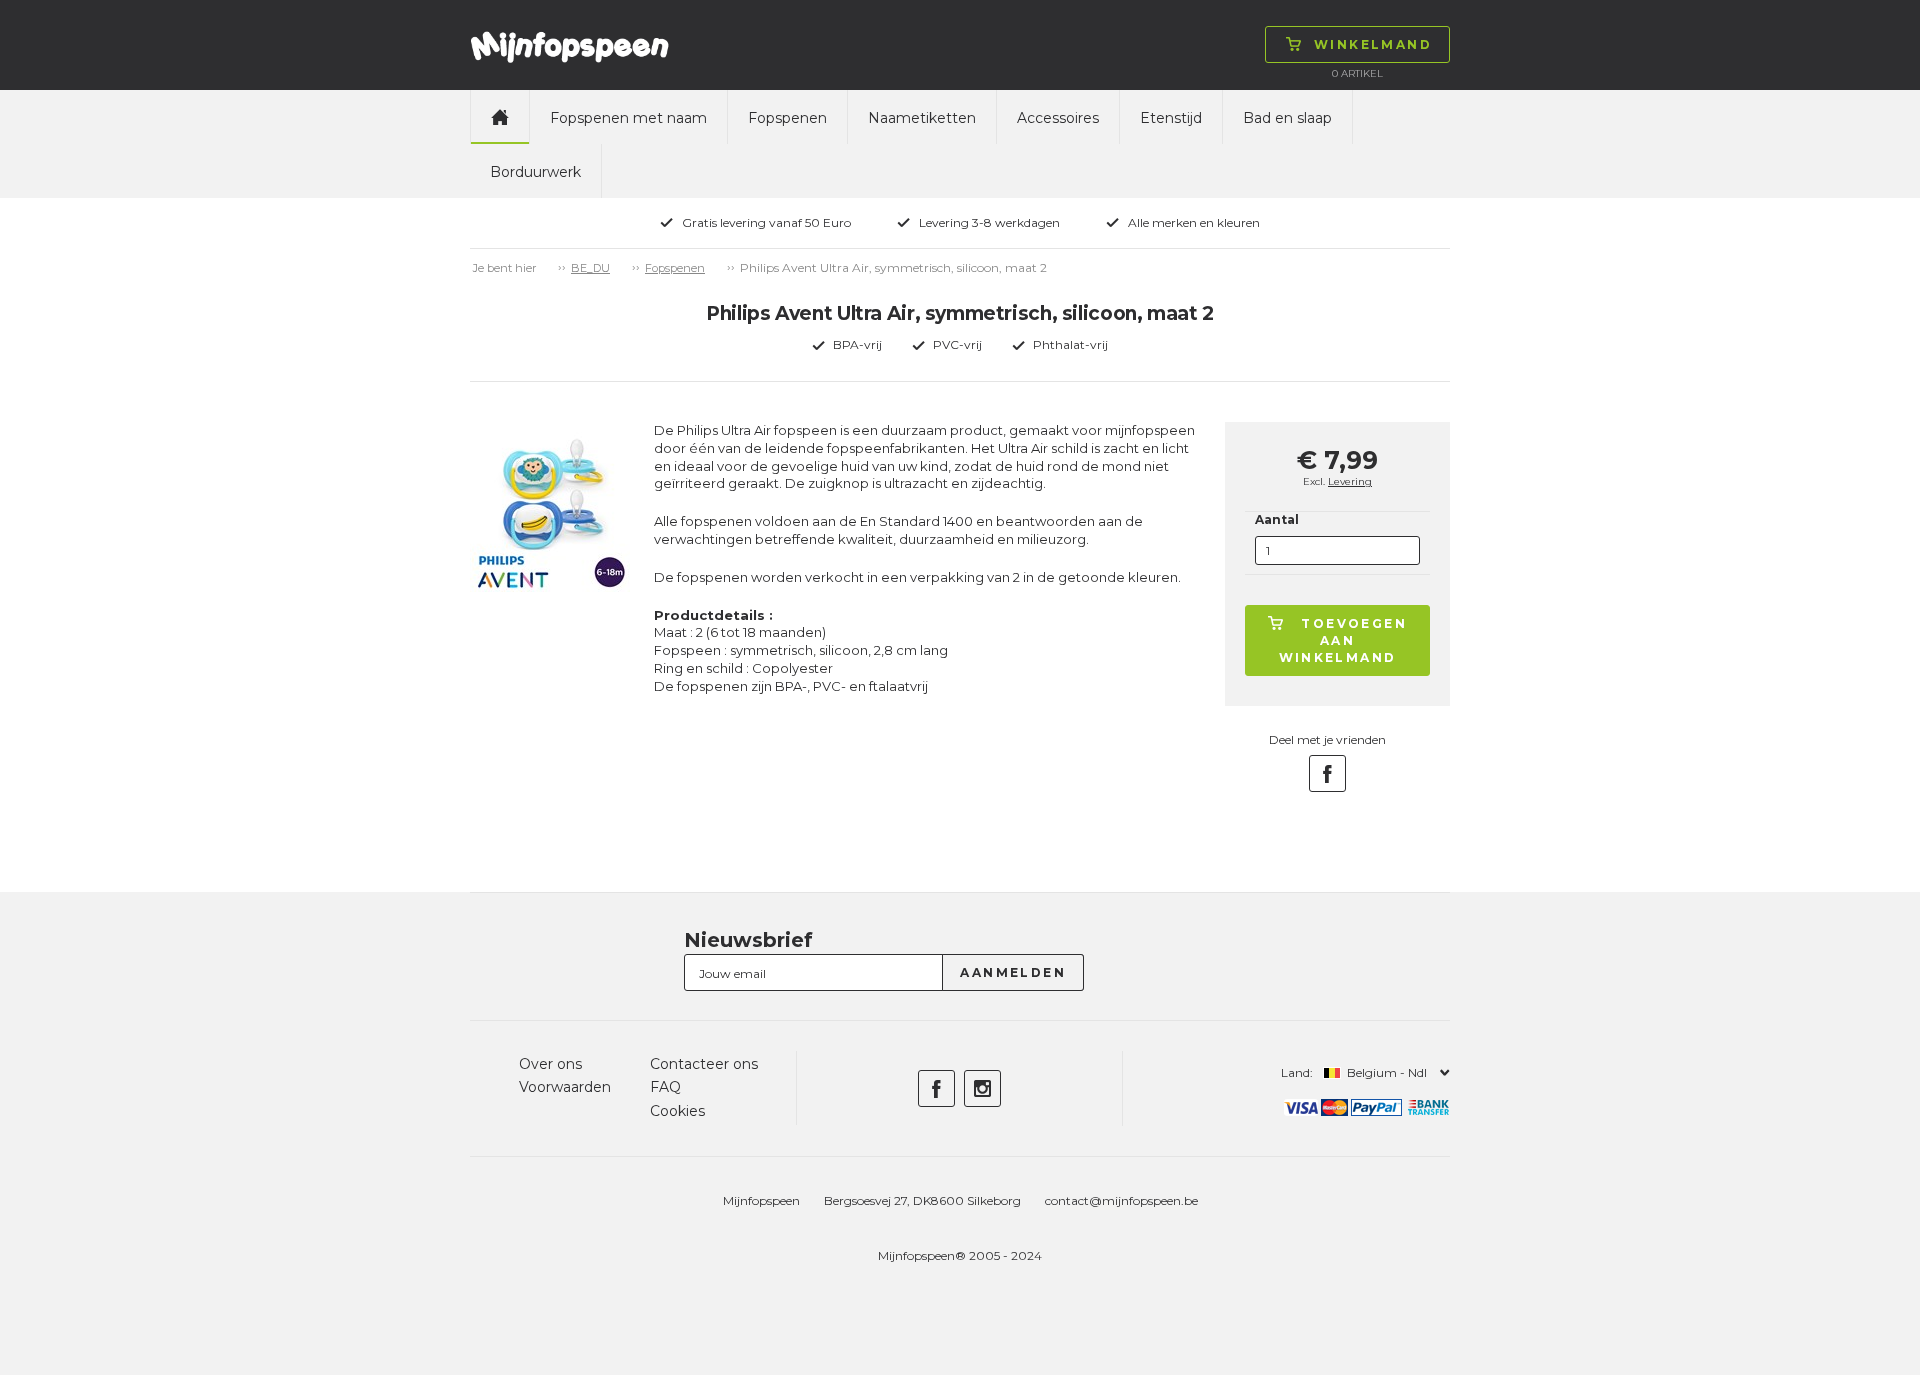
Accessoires (1058, 118)
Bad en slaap (1287, 118)
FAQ (665, 1087)
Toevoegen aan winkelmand (1343, 640)
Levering (1350, 481)
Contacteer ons (704, 1064)
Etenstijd (1171, 118)
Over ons (550, 1064)
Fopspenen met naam (628, 118)
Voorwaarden (565, 1087)
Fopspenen (787, 118)
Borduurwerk (535, 172)
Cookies (677, 1111)
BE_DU (590, 268)
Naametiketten (922, 118)
